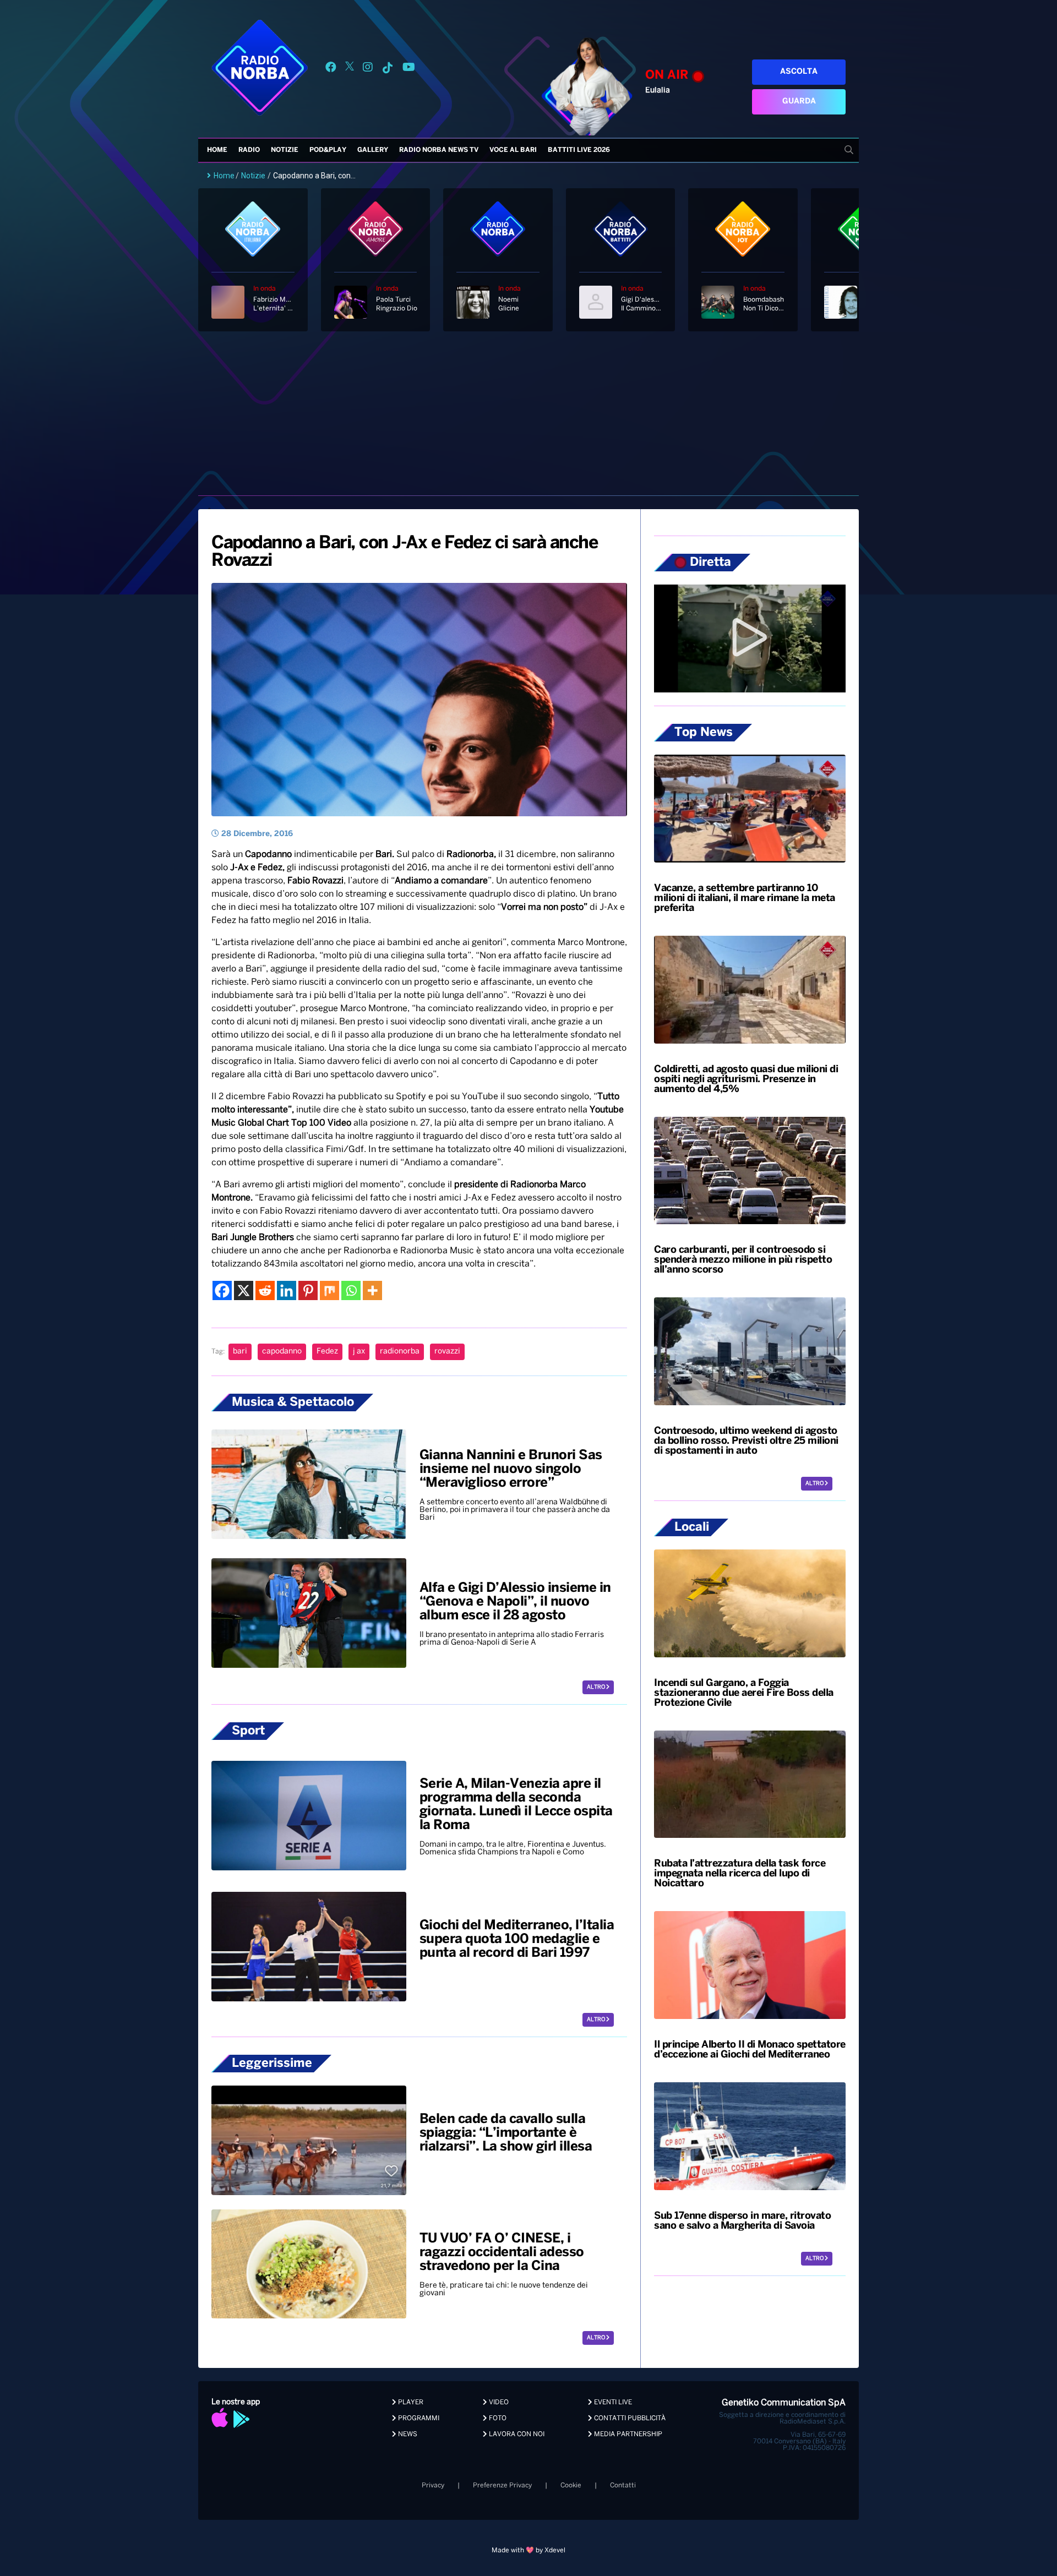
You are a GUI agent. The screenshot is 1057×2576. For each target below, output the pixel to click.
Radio (249, 150)
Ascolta (799, 72)
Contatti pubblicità (629, 2418)
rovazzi (447, 1352)
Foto (497, 2418)
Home (217, 150)
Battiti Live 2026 (579, 150)
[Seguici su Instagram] (368, 69)
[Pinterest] (308, 1290)
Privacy (433, 2485)
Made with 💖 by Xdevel (528, 2550)
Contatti (623, 2485)
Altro (596, 1687)
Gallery (373, 150)
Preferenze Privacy (502, 2485)
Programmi (418, 2418)
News (407, 2434)
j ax (359, 1352)
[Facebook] (222, 1290)
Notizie (285, 150)
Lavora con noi (516, 2434)
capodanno (282, 1352)
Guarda (799, 102)
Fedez (327, 1352)
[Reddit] (265, 1290)
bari (240, 1352)
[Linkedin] (287, 1290)
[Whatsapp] (351, 1290)
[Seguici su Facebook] (331, 69)
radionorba (400, 1352)
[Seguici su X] (350, 69)
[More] (372, 1290)
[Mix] (329, 1290)
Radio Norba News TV (439, 150)
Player (410, 2402)
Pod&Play (328, 150)
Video (498, 2402)
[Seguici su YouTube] (409, 69)
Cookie (571, 2485)
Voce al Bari (513, 150)
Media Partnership (627, 2434)
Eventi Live (612, 2402)
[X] (244, 1290)
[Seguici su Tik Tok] (388, 69)
